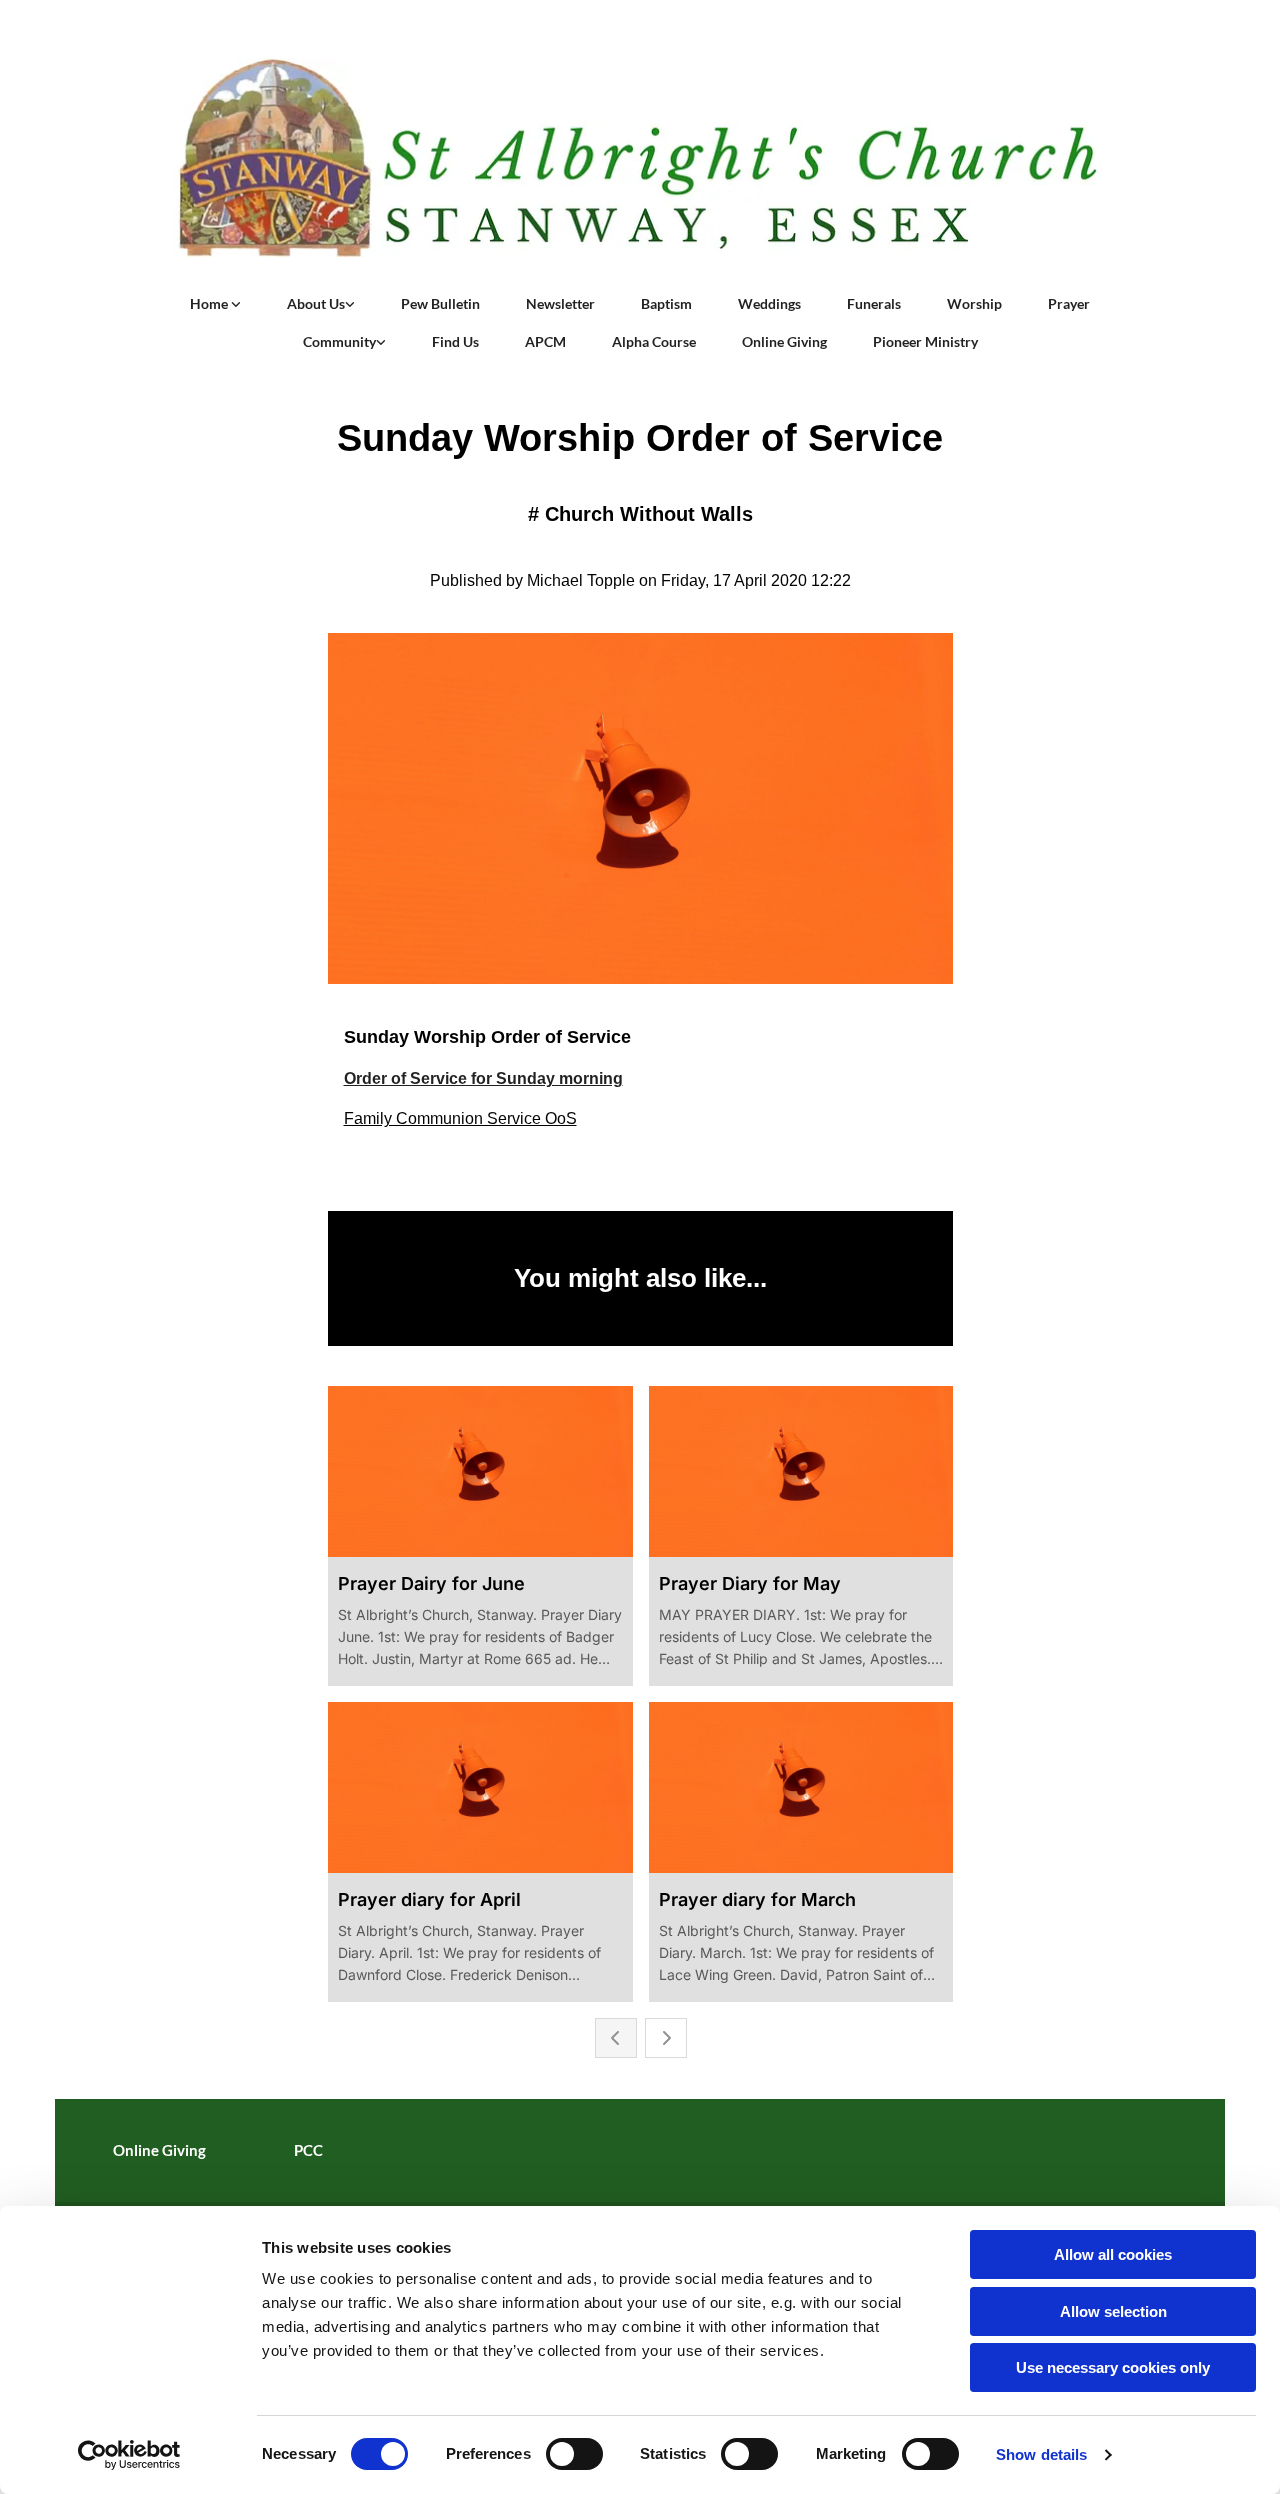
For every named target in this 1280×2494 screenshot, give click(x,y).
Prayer (1069, 303)
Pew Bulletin (440, 303)
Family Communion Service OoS (460, 1118)
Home (210, 303)
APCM (545, 341)
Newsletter (560, 303)
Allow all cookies (1113, 2254)
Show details (1041, 2454)
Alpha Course (654, 341)
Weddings (769, 303)
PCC (308, 2150)
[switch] (574, 2454)
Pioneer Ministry (925, 341)
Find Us (455, 341)
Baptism (666, 303)
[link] (215, 304)
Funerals (874, 303)
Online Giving (784, 341)
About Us (316, 303)
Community (339, 341)
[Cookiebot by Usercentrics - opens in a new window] (129, 2455)
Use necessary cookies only (1113, 2367)
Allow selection (1113, 2311)
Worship (974, 303)
